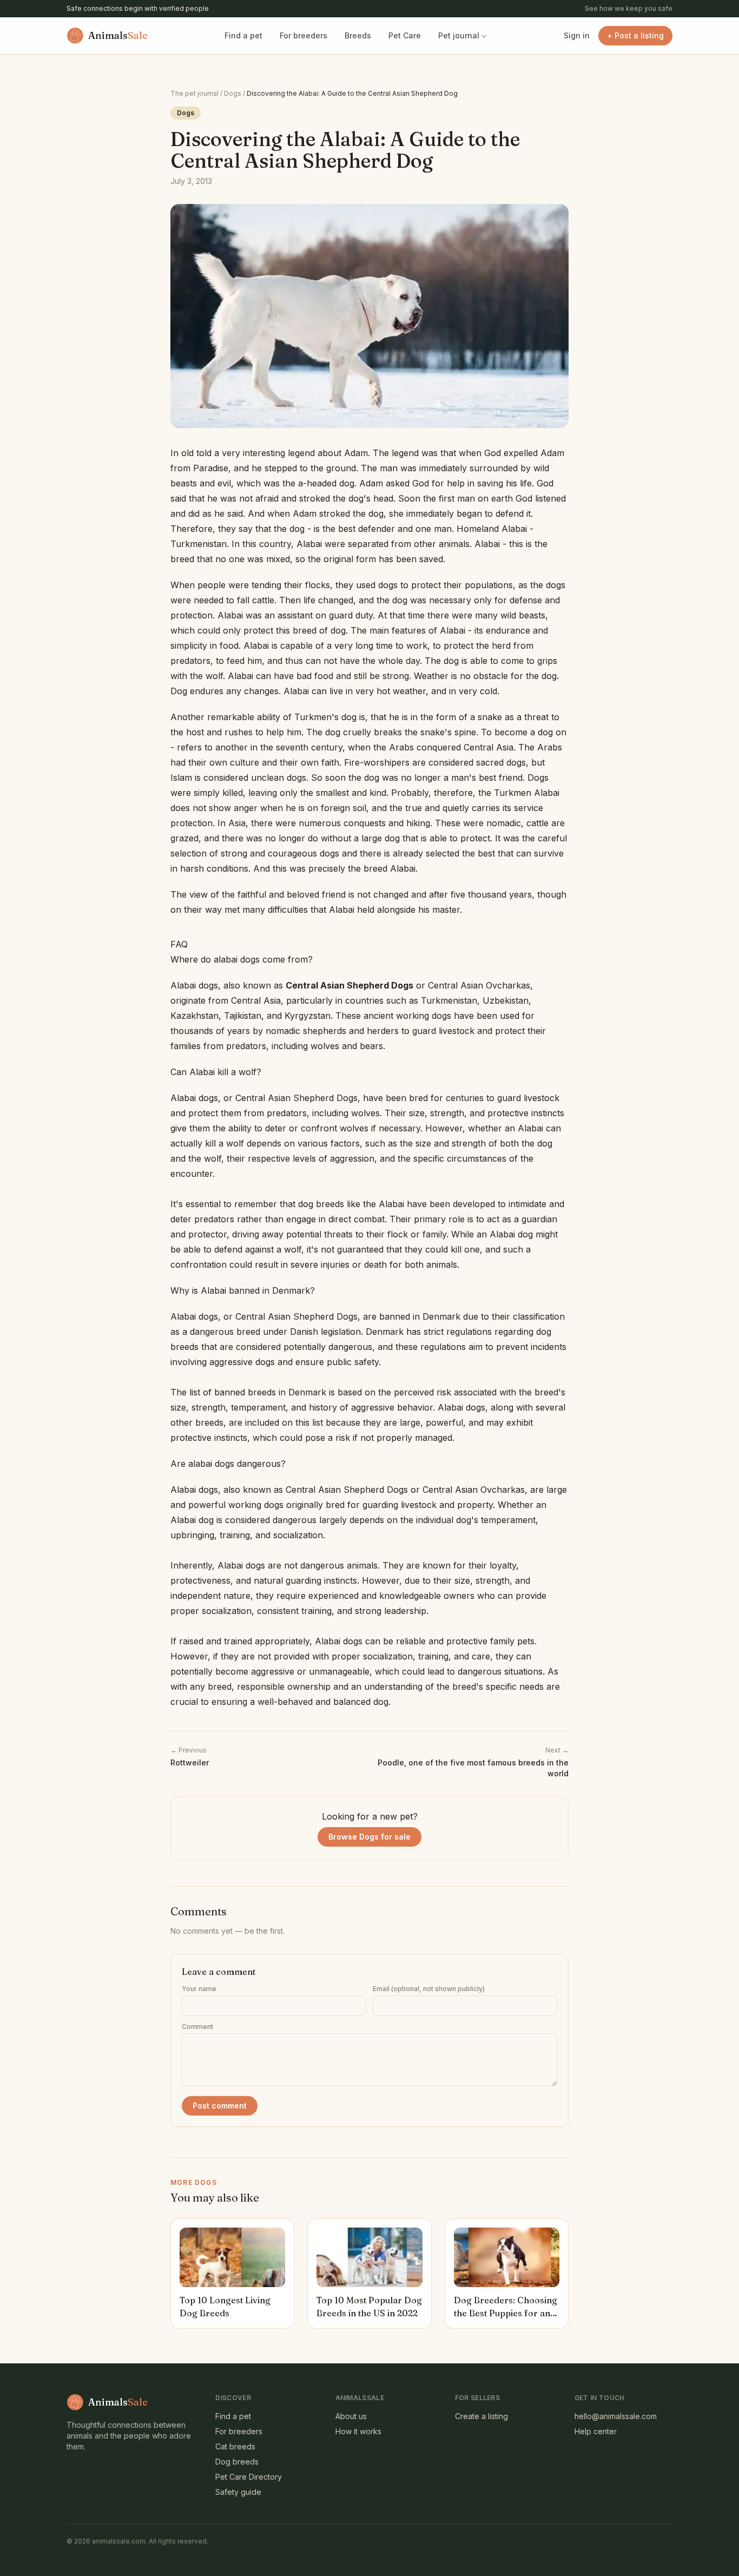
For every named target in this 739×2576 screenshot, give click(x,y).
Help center (596, 2431)
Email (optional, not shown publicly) (429, 1989)
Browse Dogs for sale (369, 1837)
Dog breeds (237, 2462)
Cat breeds (235, 2446)
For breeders (303, 35)
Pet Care (405, 35)
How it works (358, 2431)
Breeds (358, 35)
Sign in (577, 35)
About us (351, 2416)
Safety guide (238, 2492)
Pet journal (459, 35)
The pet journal (194, 93)
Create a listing (481, 2416)
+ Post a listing (635, 35)
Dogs (233, 93)
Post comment (220, 2106)
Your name (199, 1989)
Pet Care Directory (249, 2477)
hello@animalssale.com (616, 2416)
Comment (197, 2027)
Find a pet (243, 35)
